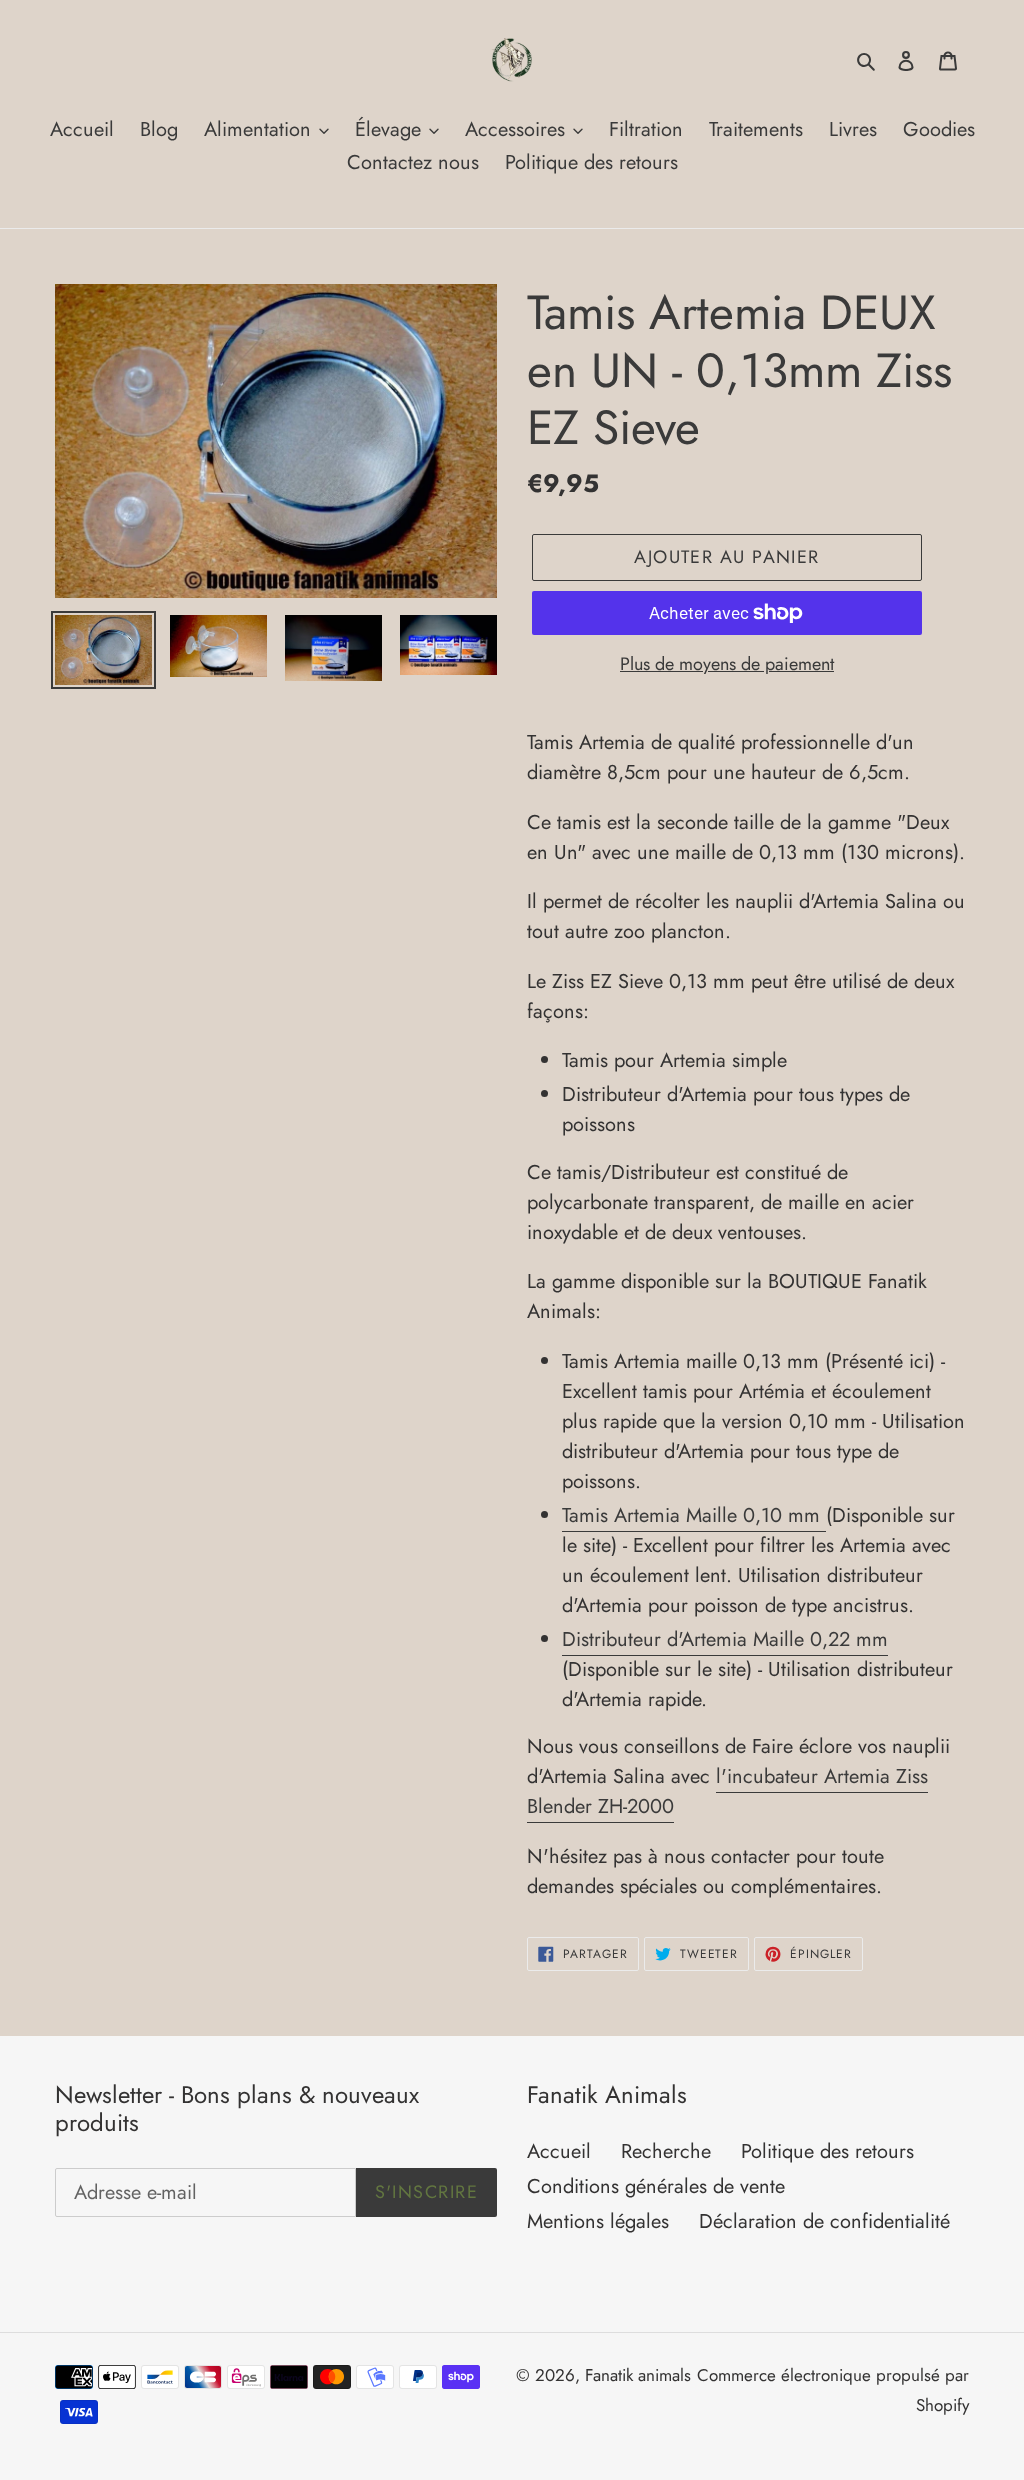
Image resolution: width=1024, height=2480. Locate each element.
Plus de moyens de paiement (727, 664)
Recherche (666, 2151)
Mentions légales (598, 2221)
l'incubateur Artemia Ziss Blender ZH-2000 (727, 1791)
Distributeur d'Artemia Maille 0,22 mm (725, 1639)
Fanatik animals (638, 2375)
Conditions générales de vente (656, 2186)
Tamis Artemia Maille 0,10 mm (694, 1515)
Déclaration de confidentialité (824, 2221)
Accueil (559, 2151)
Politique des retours (827, 2151)
